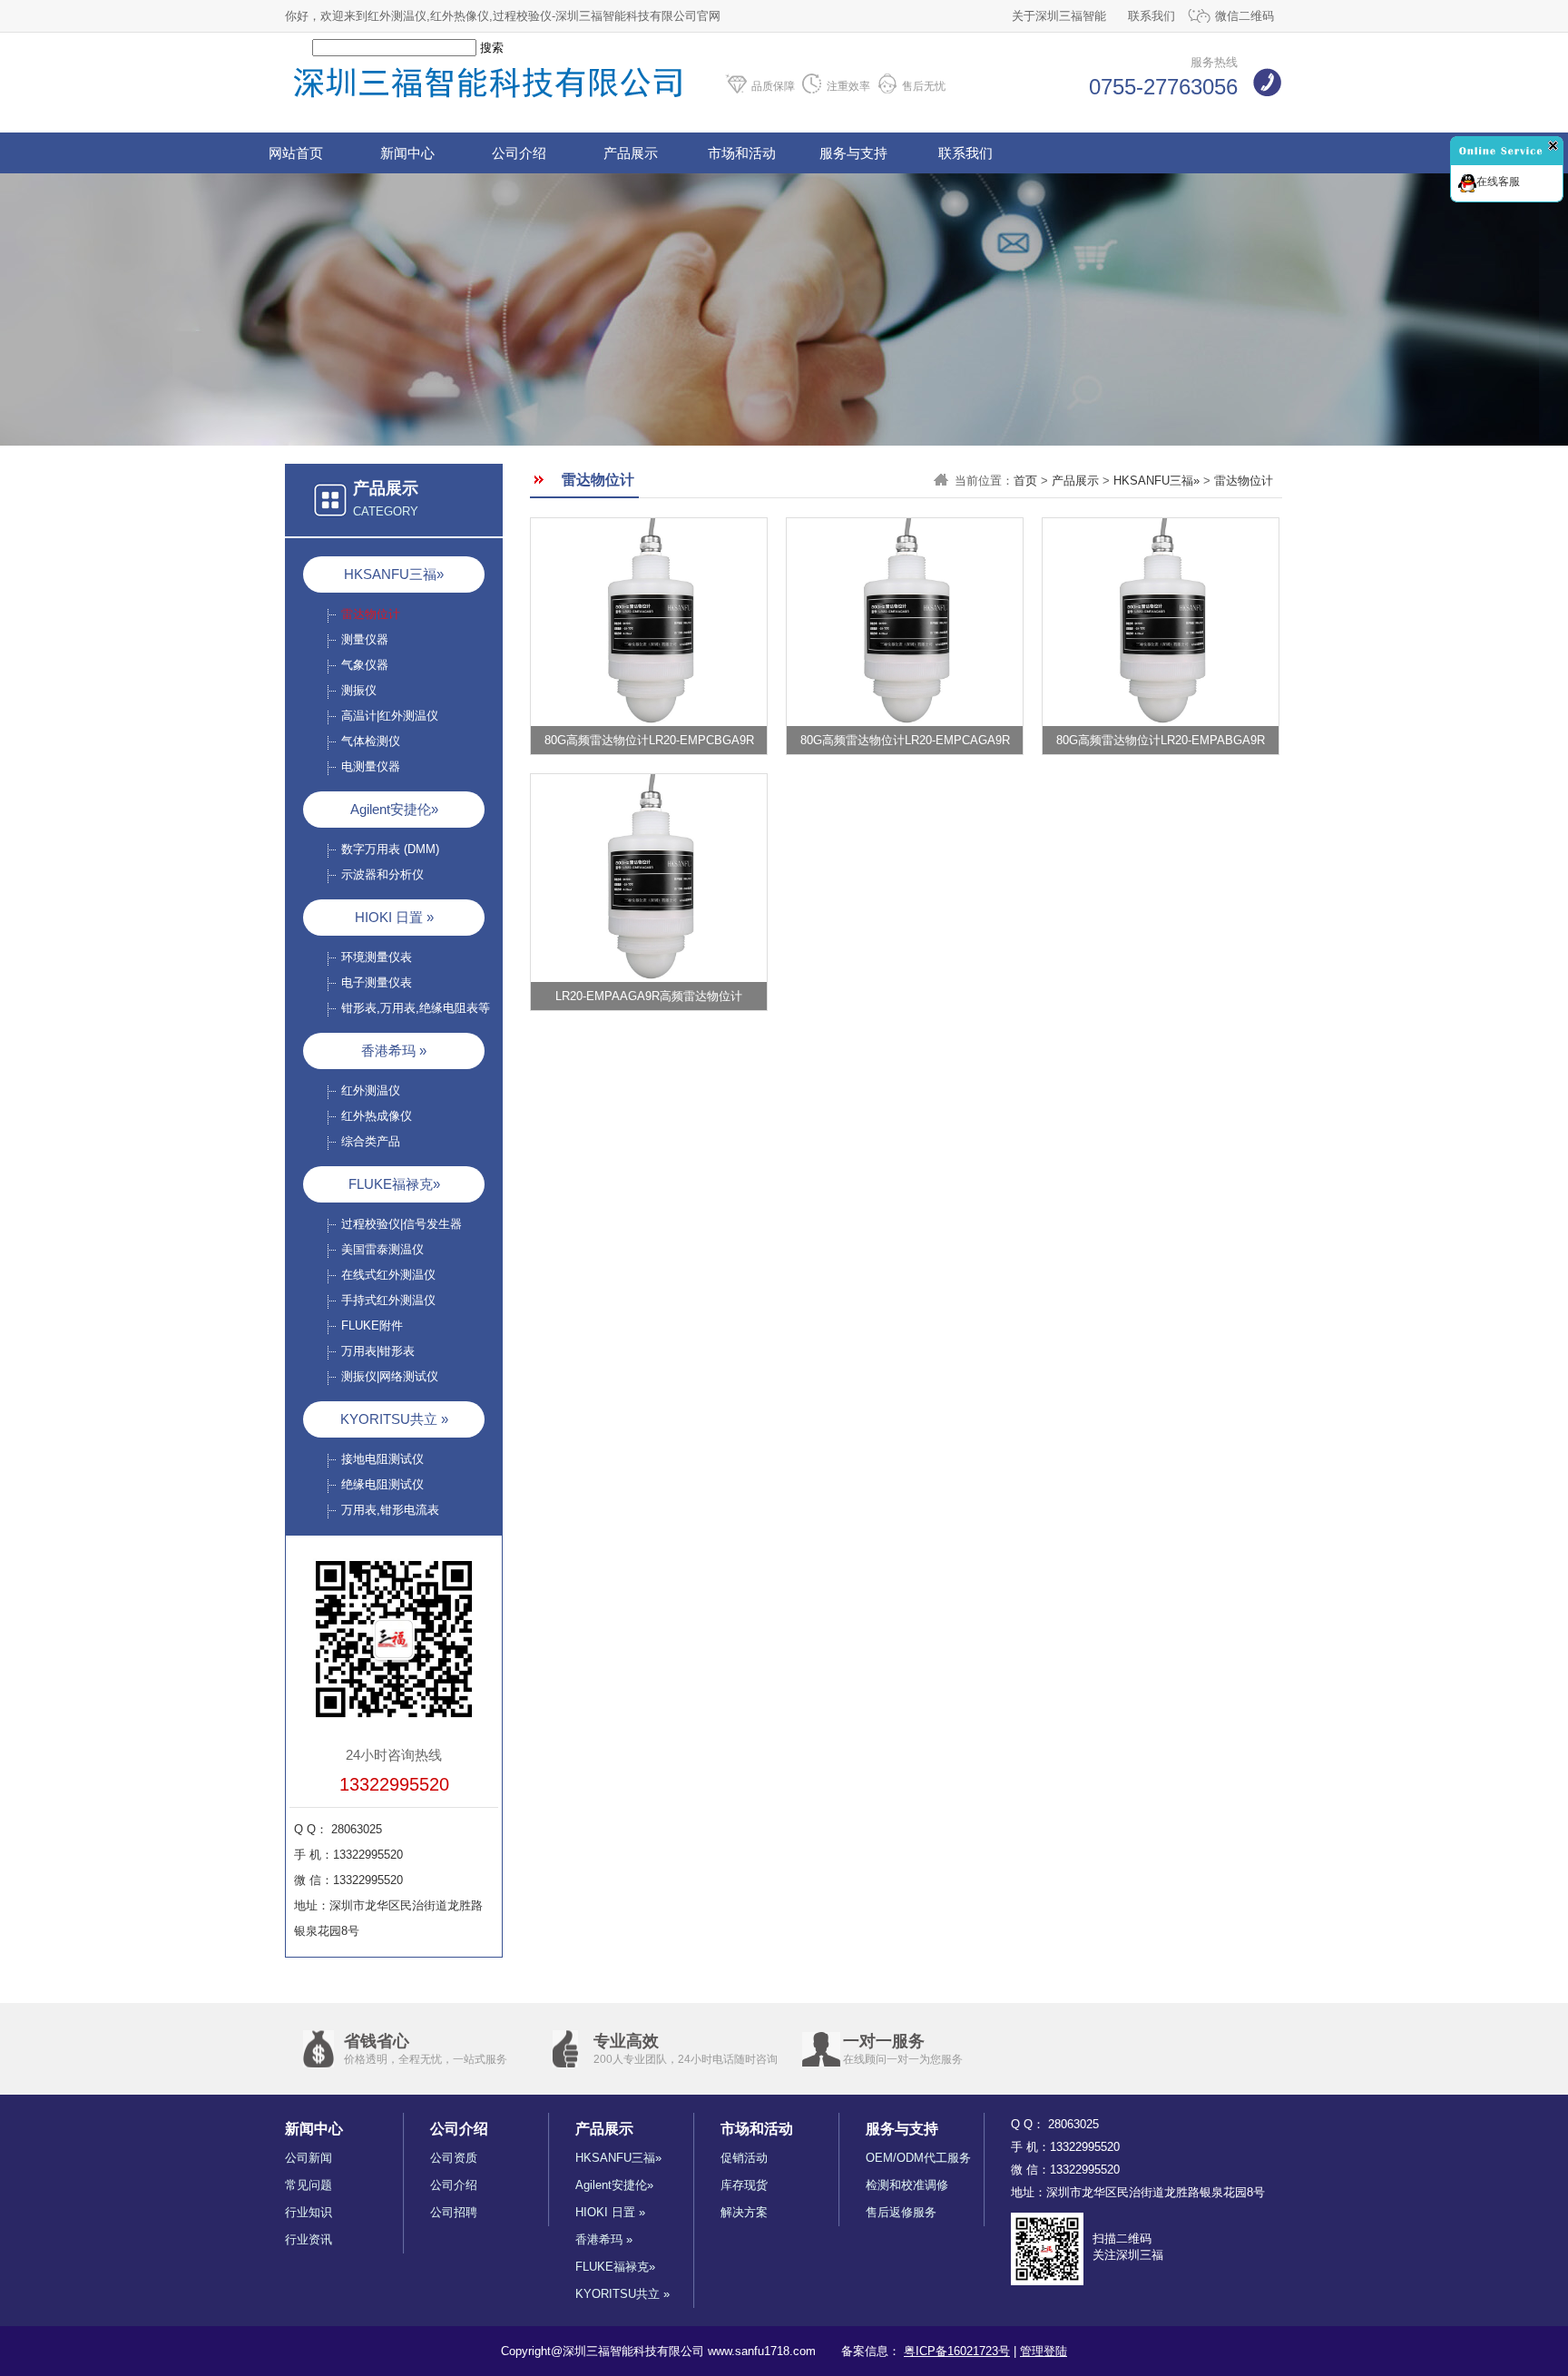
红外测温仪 (371, 1090)
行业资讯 (309, 2239)
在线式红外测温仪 (388, 1275)
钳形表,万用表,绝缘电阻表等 (416, 1008)
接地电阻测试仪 (382, 1459)
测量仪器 (365, 639)
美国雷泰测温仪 (382, 1249)
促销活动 (744, 2158)
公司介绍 (519, 153)
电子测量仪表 (377, 982)
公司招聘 (454, 2212)
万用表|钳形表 (378, 1351)
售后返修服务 (901, 2212)
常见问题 (309, 2185)
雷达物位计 (371, 614)
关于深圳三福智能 (1059, 16)
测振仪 (359, 690)
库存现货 (744, 2185)
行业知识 (309, 2212)
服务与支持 (853, 153)
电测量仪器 (371, 766)
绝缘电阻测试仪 (382, 1484)
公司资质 (454, 2158)
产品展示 (631, 153)
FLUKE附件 (372, 1325)
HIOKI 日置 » (394, 917)
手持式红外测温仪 (388, 1300)
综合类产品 (371, 1141)
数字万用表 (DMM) (390, 849)
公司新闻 (309, 2158)
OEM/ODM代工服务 (918, 2158)
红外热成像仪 (377, 1116)
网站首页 (296, 153)
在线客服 (1498, 182)
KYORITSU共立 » (394, 1419)
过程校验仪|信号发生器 (402, 1224)
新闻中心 (407, 153)
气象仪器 (365, 665)
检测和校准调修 (907, 2185)
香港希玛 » (394, 1051)
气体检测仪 (371, 741)
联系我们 (1151, 16)
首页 (1025, 481)
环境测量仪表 (377, 957)
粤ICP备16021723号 (957, 2351)
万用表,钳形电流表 (390, 1510)
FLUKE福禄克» (394, 1184)
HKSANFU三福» (394, 574)
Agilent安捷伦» (394, 809)
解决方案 (744, 2212)
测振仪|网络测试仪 (390, 1376)
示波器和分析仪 (382, 874)
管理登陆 (1044, 2351)
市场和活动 (742, 153)
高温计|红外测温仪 (390, 716)
